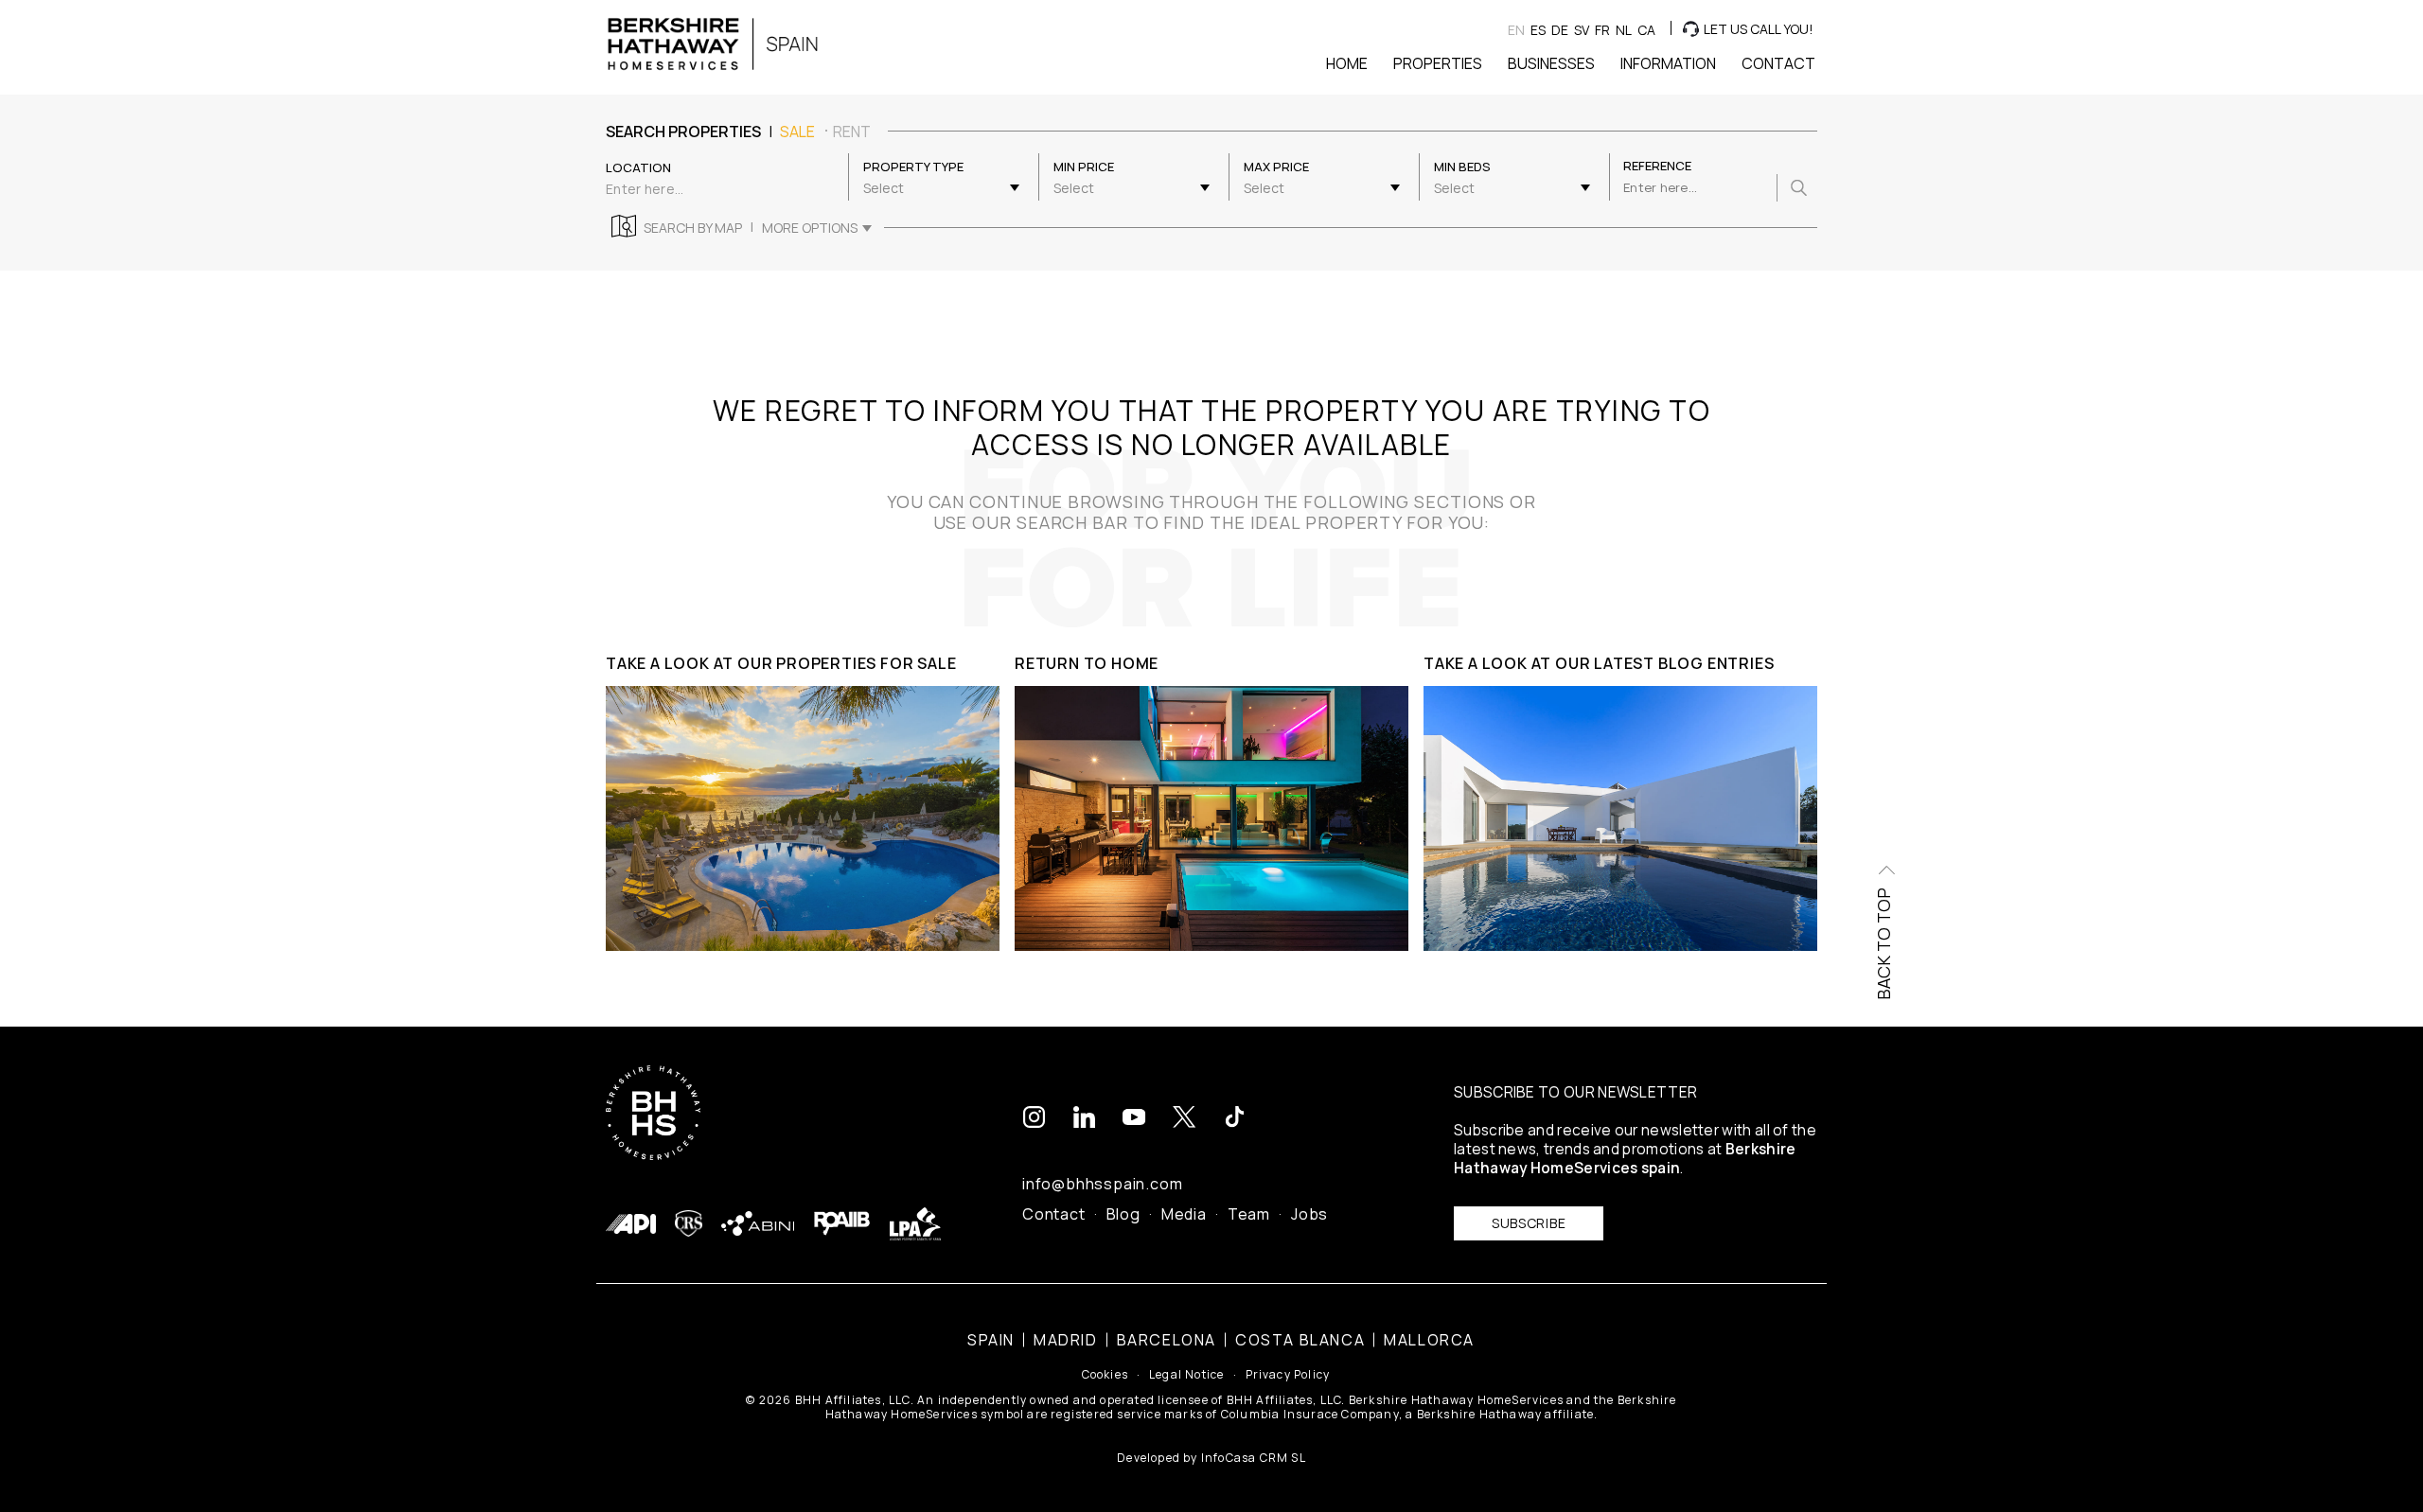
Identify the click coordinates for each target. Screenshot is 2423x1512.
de (1560, 30)
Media (1184, 1214)
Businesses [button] (1551, 63)
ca (1646, 30)
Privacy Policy (1288, 1375)
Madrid (1066, 1340)
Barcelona (1167, 1340)
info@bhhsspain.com (1102, 1184)
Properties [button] (1438, 63)
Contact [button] (1778, 63)
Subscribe (1529, 1223)
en (1516, 30)
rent (852, 132)
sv (1582, 30)
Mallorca (1429, 1340)
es (1538, 30)
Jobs (1309, 1214)
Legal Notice (1186, 1375)
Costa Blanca (1300, 1340)
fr (1602, 30)
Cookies (1105, 1375)
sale (797, 132)
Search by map (693, 228)
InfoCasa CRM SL (1254, 1458)
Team (1249, 1214)
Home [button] (1347, 63)
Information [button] (1668, 63)
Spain (991, 1340)
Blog (1123, 1214)
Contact (1054, 1214)
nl (1624, 30)
